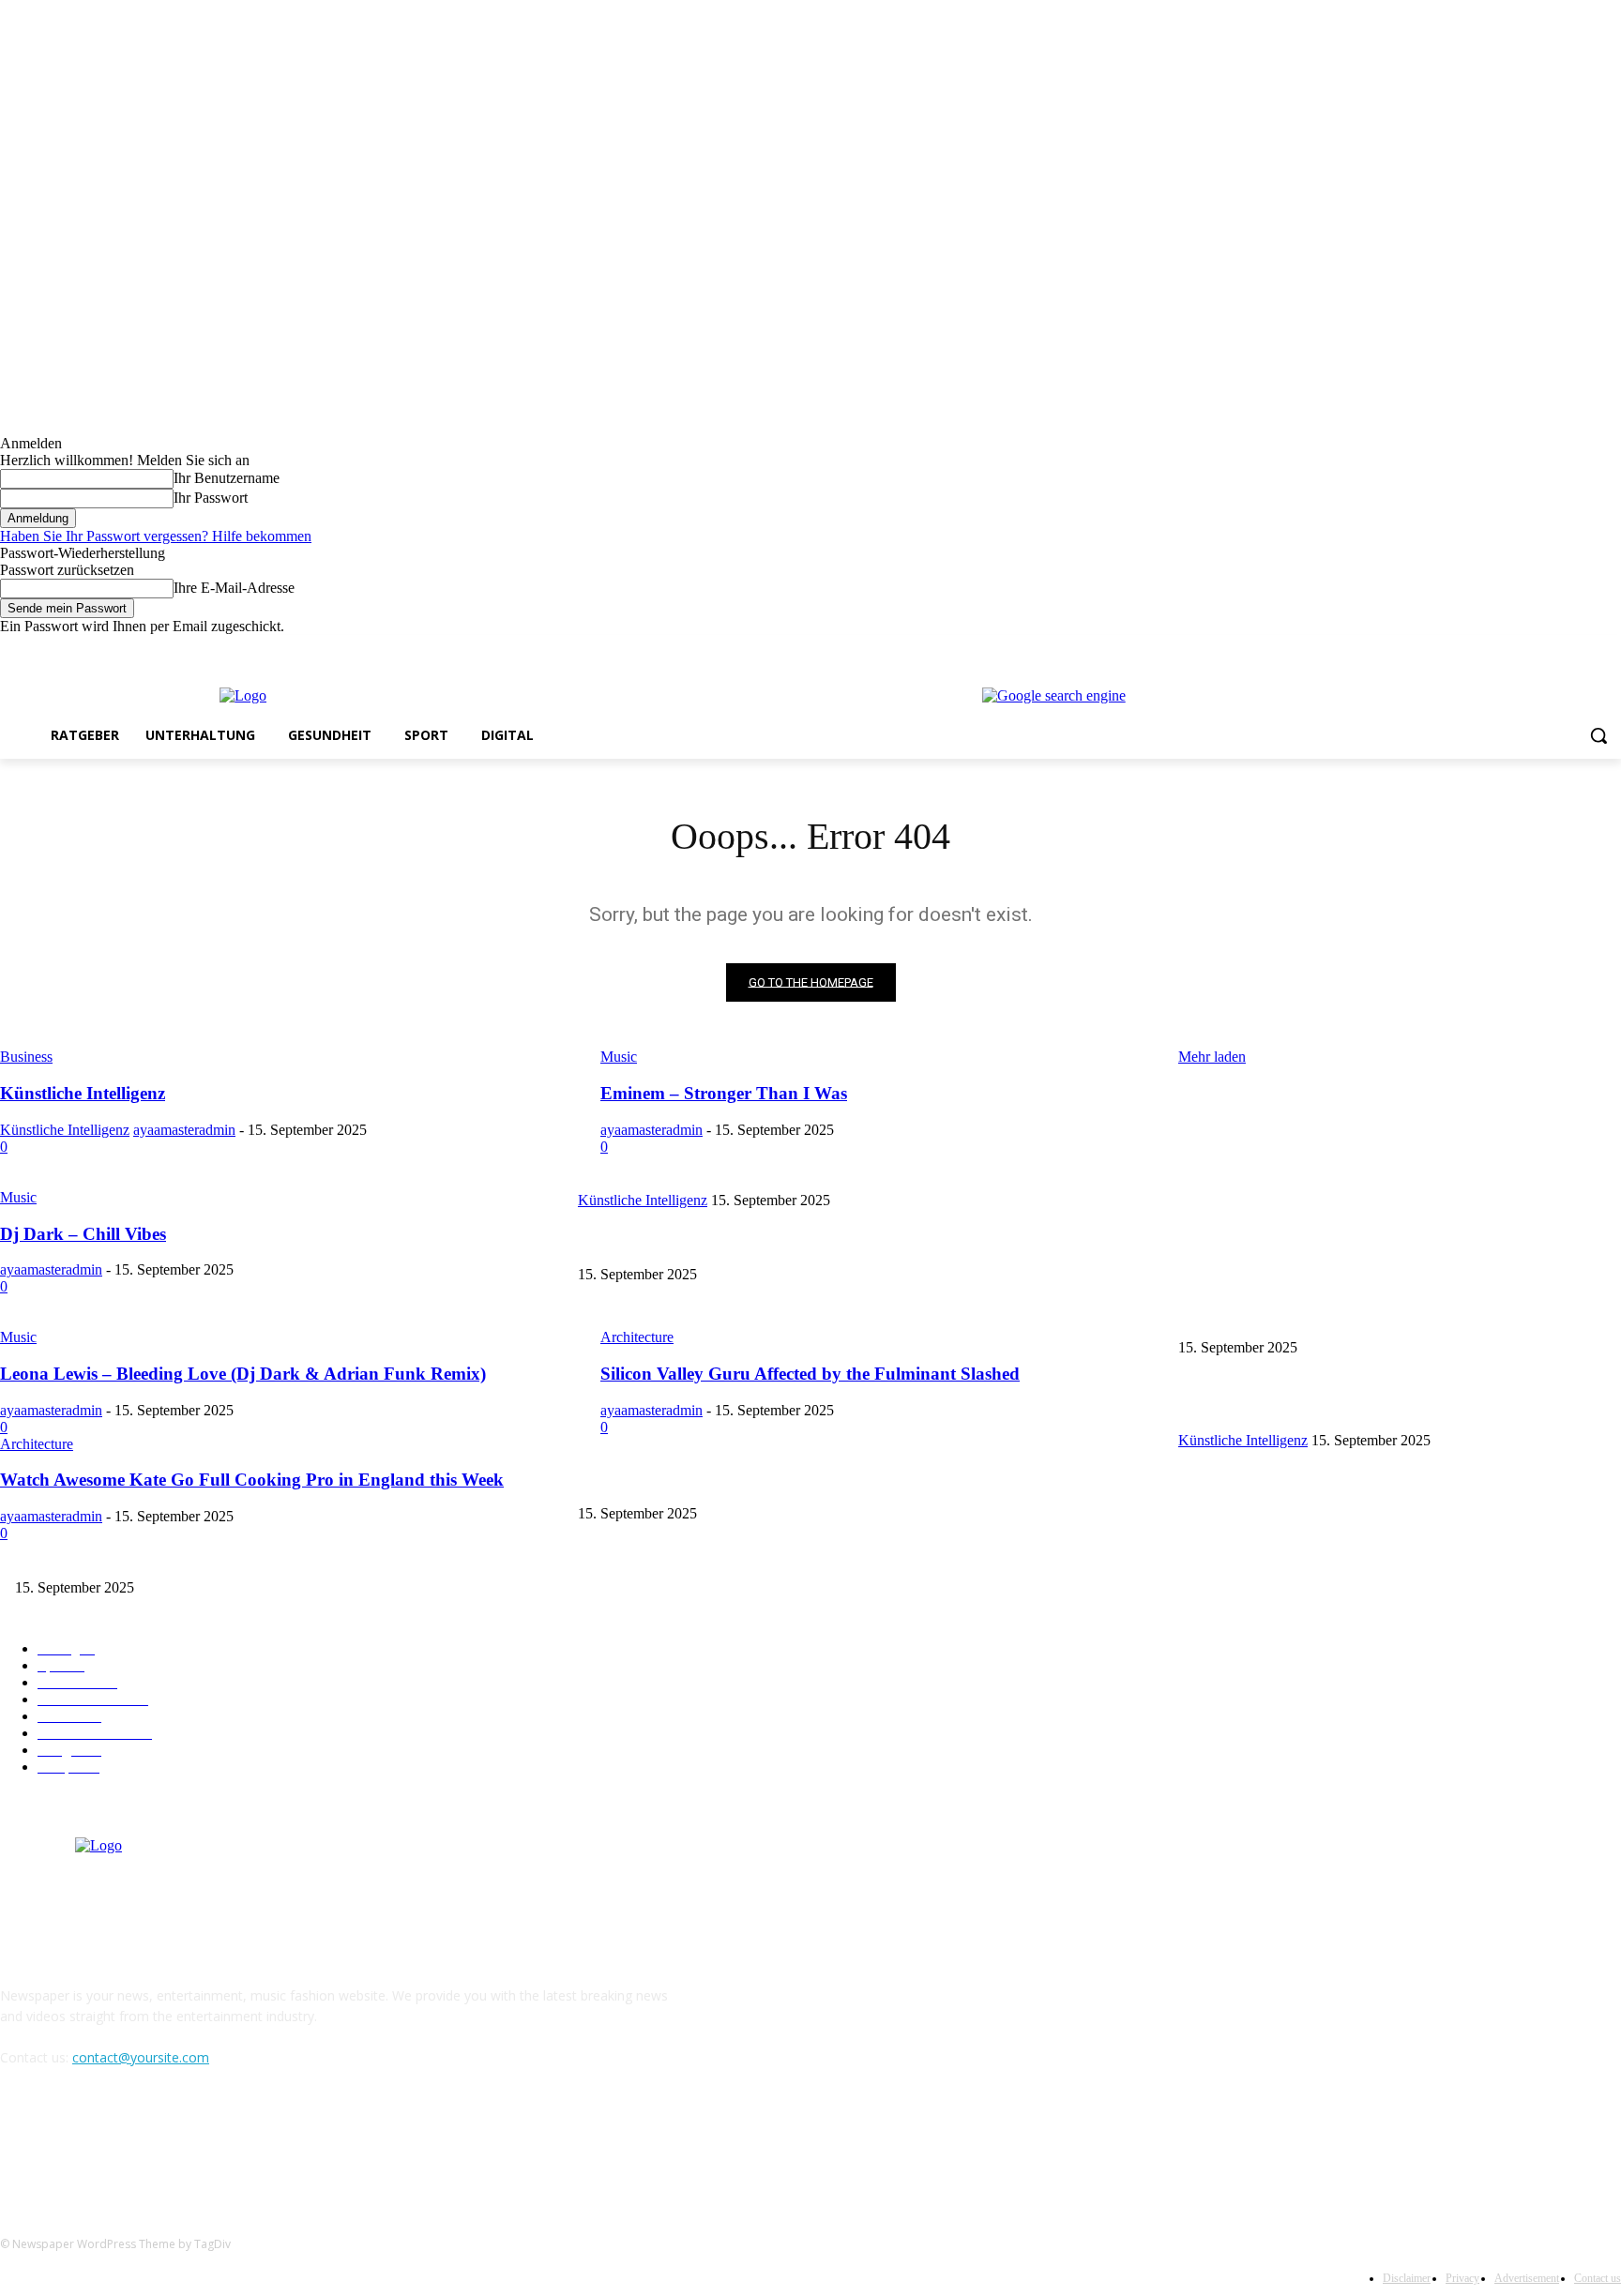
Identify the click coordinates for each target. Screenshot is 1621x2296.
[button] (1598, 735)
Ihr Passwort (211, 498)
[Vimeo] (1584, 649)
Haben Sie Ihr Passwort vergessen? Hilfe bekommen (156, 536)
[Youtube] (1610, 649)
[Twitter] (1559, 649)
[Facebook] (1506, 649)
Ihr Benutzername (227, 478)
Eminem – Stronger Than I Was (663, 1243)
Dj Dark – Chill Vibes (636, 1317)
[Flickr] (115, 2143)
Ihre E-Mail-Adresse (234, 588)
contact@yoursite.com (141, 2057)
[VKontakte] (212, 2143)
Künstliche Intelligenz (1236, 1169)
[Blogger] (19, 2143)
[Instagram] (1532, 649)
